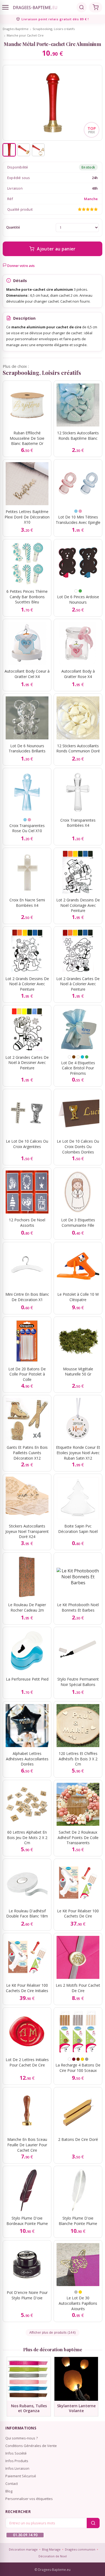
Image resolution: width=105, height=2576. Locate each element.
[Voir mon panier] (96, 7)
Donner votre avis (21, 266)
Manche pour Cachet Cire (25, 35)
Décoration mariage (23, 2549)
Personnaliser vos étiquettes (29, 2499)
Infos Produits (17, 2461)
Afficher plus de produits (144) (52, 2333)
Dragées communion (80, 2549)
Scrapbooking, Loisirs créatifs (54, 29)
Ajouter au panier (56, 249)
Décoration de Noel (53, 2556)
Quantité (13, 227)
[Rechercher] (82, 7)
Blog (9, 2491)
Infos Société (16, 2453)
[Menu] (5, 7)
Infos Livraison (17, 2468)
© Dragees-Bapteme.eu (52, 2570)
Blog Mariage (51, 2549)
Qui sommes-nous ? (22, 2438)
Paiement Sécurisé (21, 2476)
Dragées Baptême (16, 29)
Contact (12, 2484)
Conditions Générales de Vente (31, 2446)
